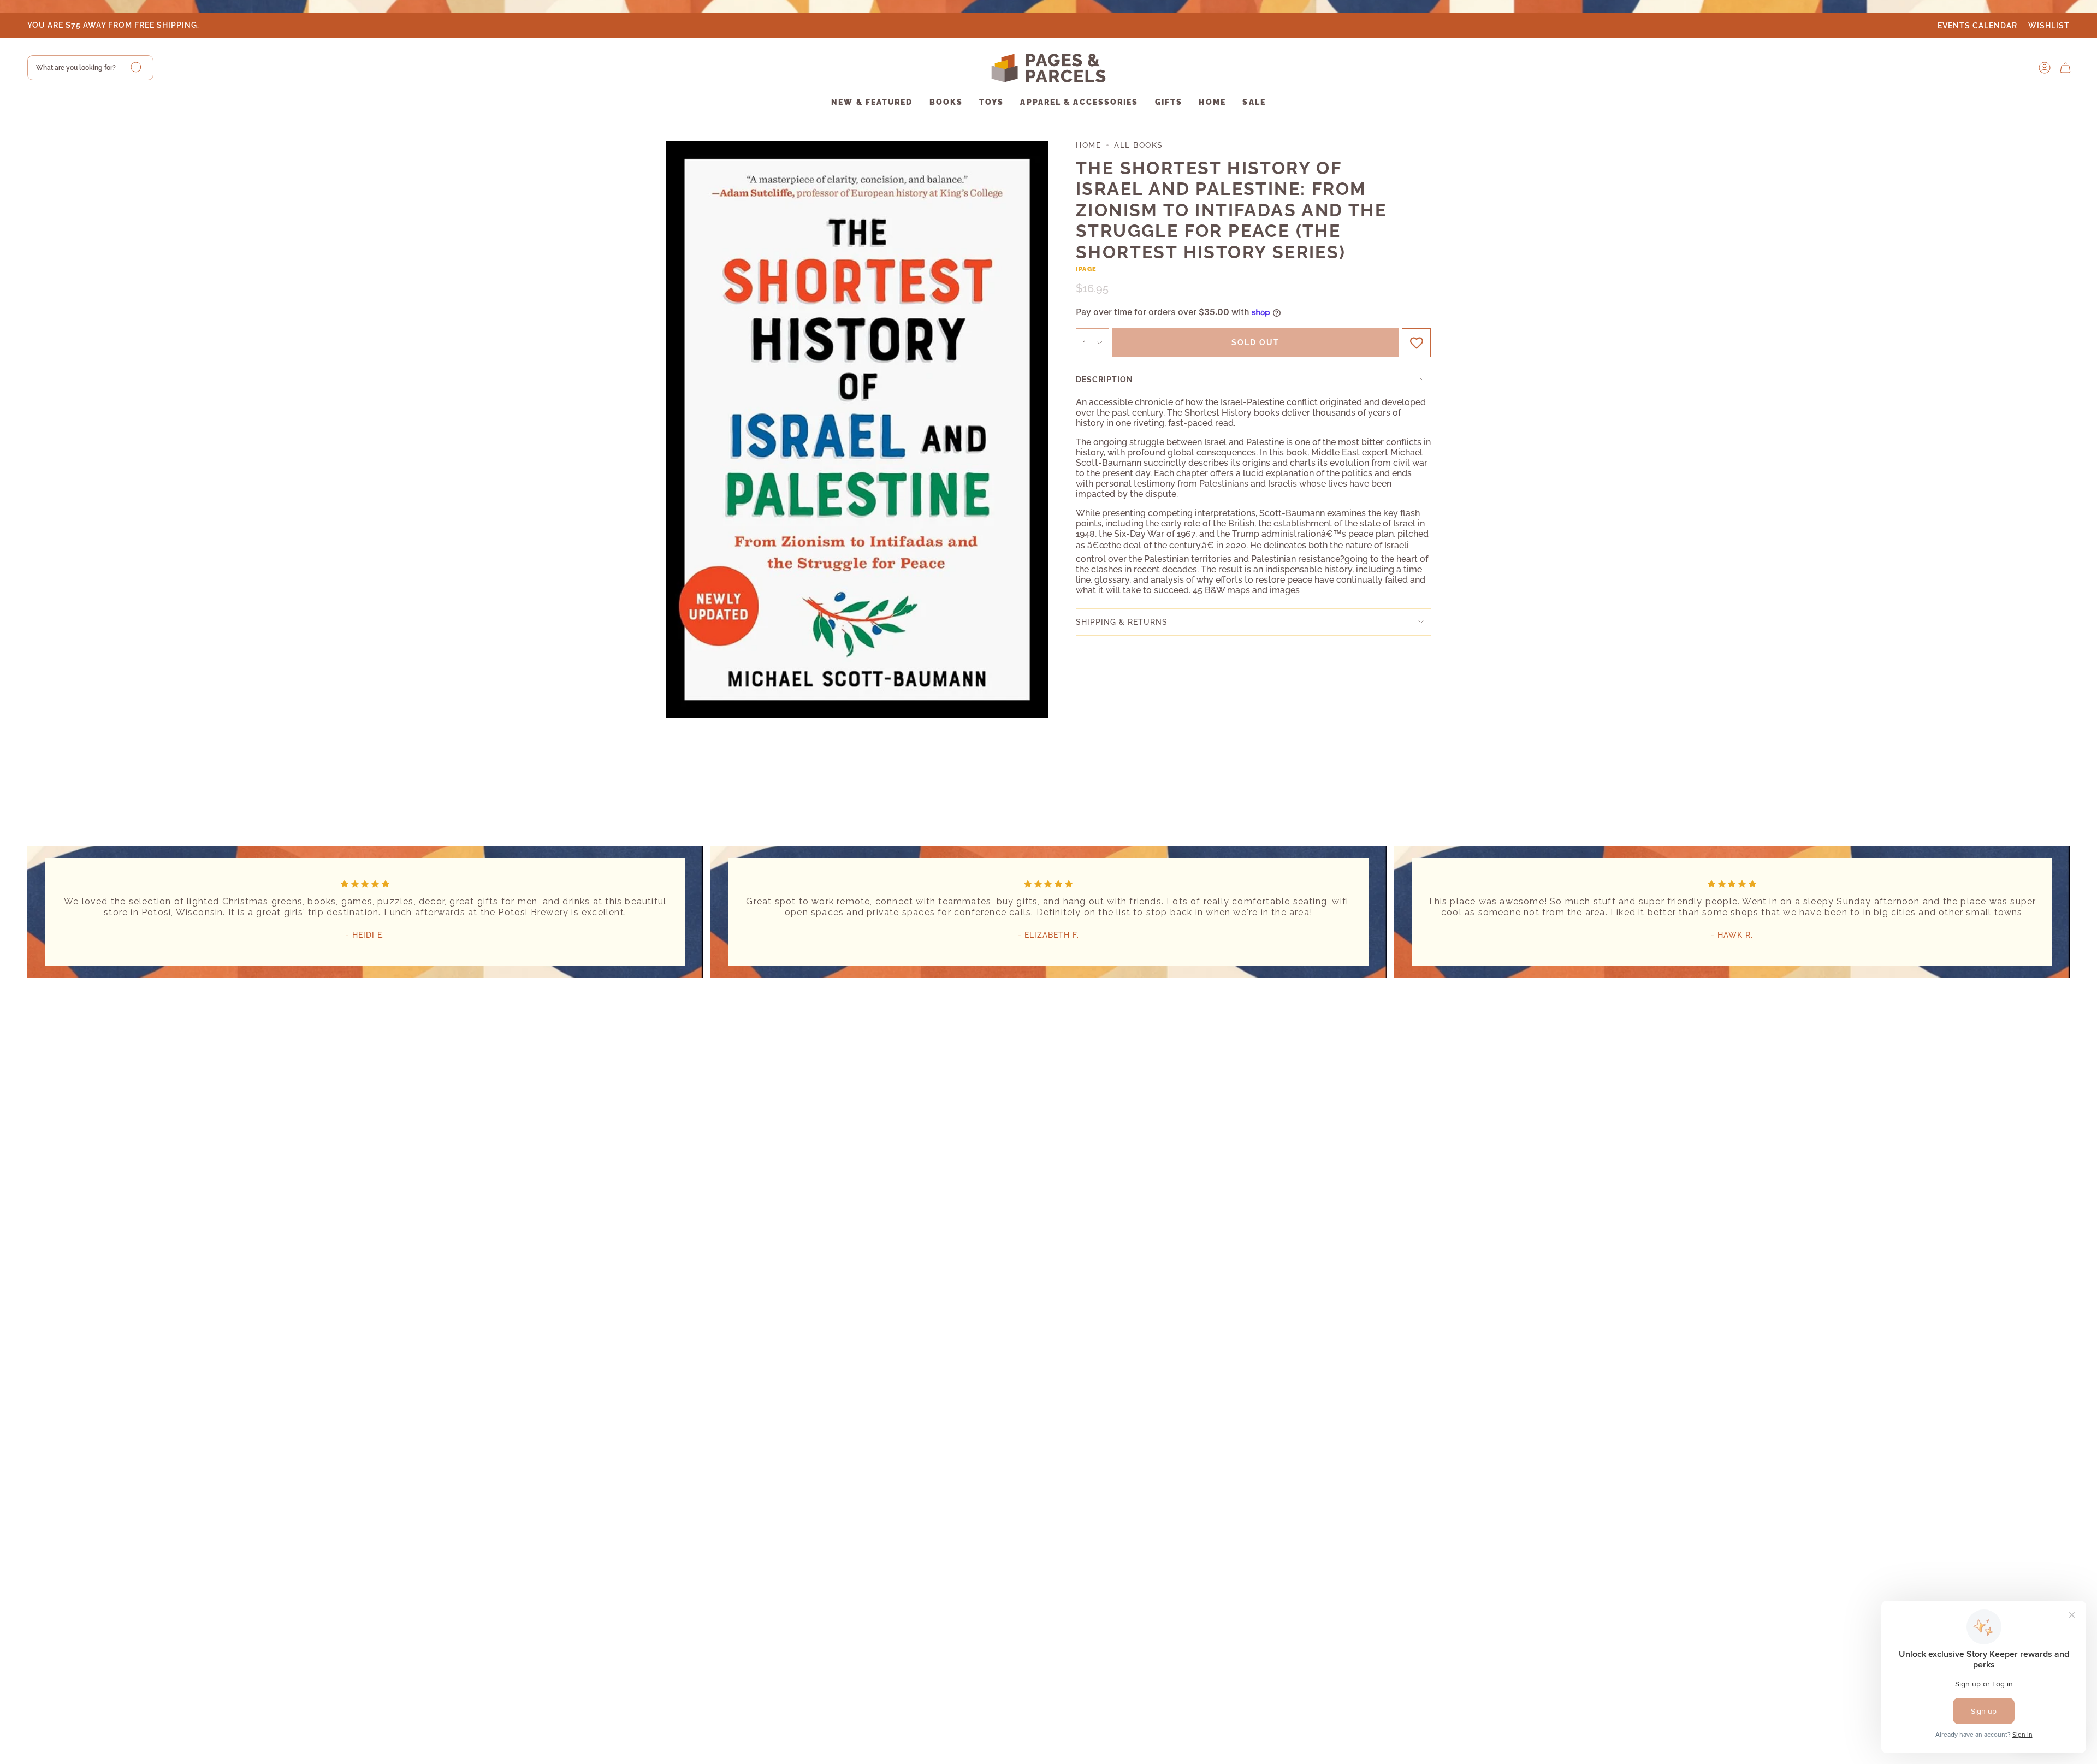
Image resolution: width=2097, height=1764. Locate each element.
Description (1104, 380)
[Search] (137, 68)
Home (1088, 145)
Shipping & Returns (1122, 622)
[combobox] (90, 68)
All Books (1139, 145)
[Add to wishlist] (1416, 343)
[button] (872, 103)
